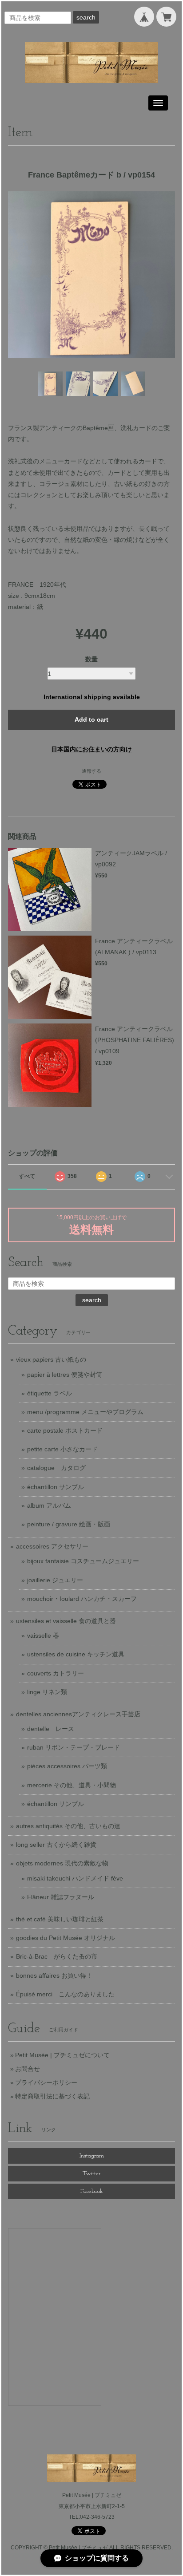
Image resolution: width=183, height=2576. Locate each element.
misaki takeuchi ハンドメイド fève (75, 1878)
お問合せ (28, 2069)
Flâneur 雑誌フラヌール (61, 1897)
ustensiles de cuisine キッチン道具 (76, 1654)
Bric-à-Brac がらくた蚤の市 (57, 1956)
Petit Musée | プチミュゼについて (62, 2055)
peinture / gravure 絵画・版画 (69, 1524)
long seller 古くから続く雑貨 (56, 1845)
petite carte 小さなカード (62, 1449)
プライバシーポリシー (46, 2082)
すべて (27, 1176)
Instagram (92, 2156)
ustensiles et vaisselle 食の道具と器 (66, 1621)
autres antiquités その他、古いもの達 (68, 1826)
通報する (91, 771)
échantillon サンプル (56, 1487)
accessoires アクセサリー (52, 1546)
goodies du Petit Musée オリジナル (66, 1938)
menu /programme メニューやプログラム (85, 1412)
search (86, 17)
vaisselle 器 (43, 1636)
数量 (91, 659)
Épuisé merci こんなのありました (65, 1994)
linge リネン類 (47, 1692)
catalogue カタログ (56, 1468)
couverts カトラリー (56, 1673)
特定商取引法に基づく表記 (52, 2096)
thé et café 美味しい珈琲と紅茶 (60, 1919)
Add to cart (91, 719)
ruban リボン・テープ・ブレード (74, 1747)
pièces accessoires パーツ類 (67, 1766)
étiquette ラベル (50, 1393)
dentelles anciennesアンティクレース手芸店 (78, 1714)
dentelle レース (51, 1729)
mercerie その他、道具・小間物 (72, 1785)
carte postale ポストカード (65, 1430)
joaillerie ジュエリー (55, 1580)
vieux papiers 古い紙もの (51, 1359)
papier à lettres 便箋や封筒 (65, 1375)
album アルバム (49, 1505)
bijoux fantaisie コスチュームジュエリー (83, 1561)
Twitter (91, 2174)
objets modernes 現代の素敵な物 (62, 1863)
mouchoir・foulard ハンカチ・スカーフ (82, 1599)
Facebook (92, 2191)
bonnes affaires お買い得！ (54, 1975)
